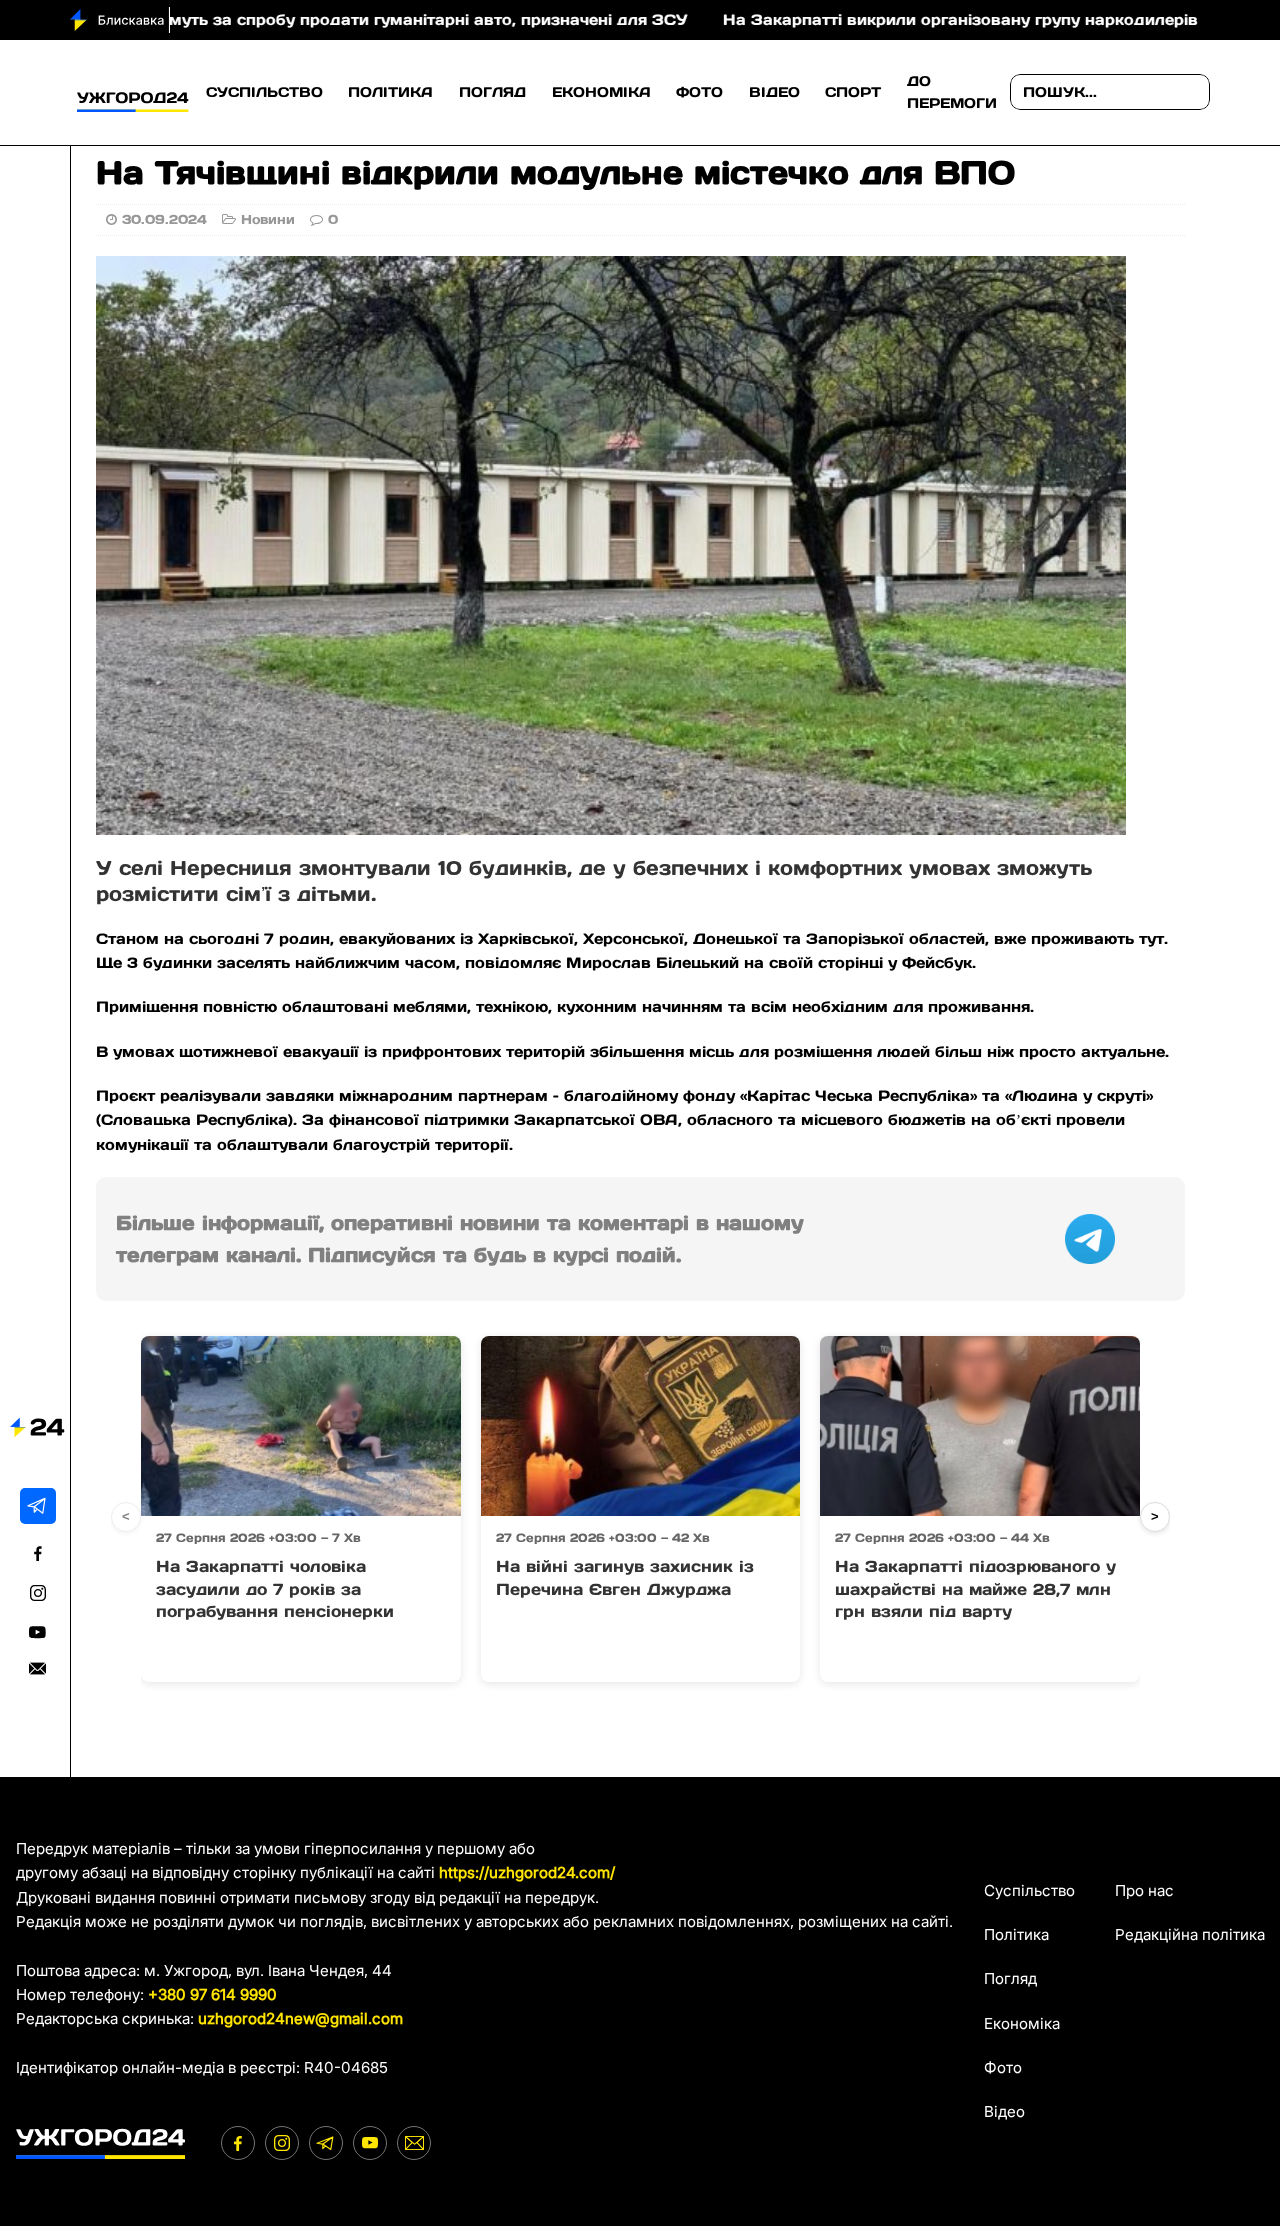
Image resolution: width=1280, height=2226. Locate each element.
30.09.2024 (164, 219)
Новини (268, 219)
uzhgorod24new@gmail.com (300, 2018)
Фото (699, 92)
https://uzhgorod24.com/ (527, 1872)
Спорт (853, 92)
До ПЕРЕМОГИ (952, 92)
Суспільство (264, 92)
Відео (774, 92)
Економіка (601, 92)
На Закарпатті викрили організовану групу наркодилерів (863, 19)
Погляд (492, 92)
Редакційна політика (1190, 1934)
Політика (390, 92)
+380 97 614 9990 (212, 1994)
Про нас (1144, 1890)
